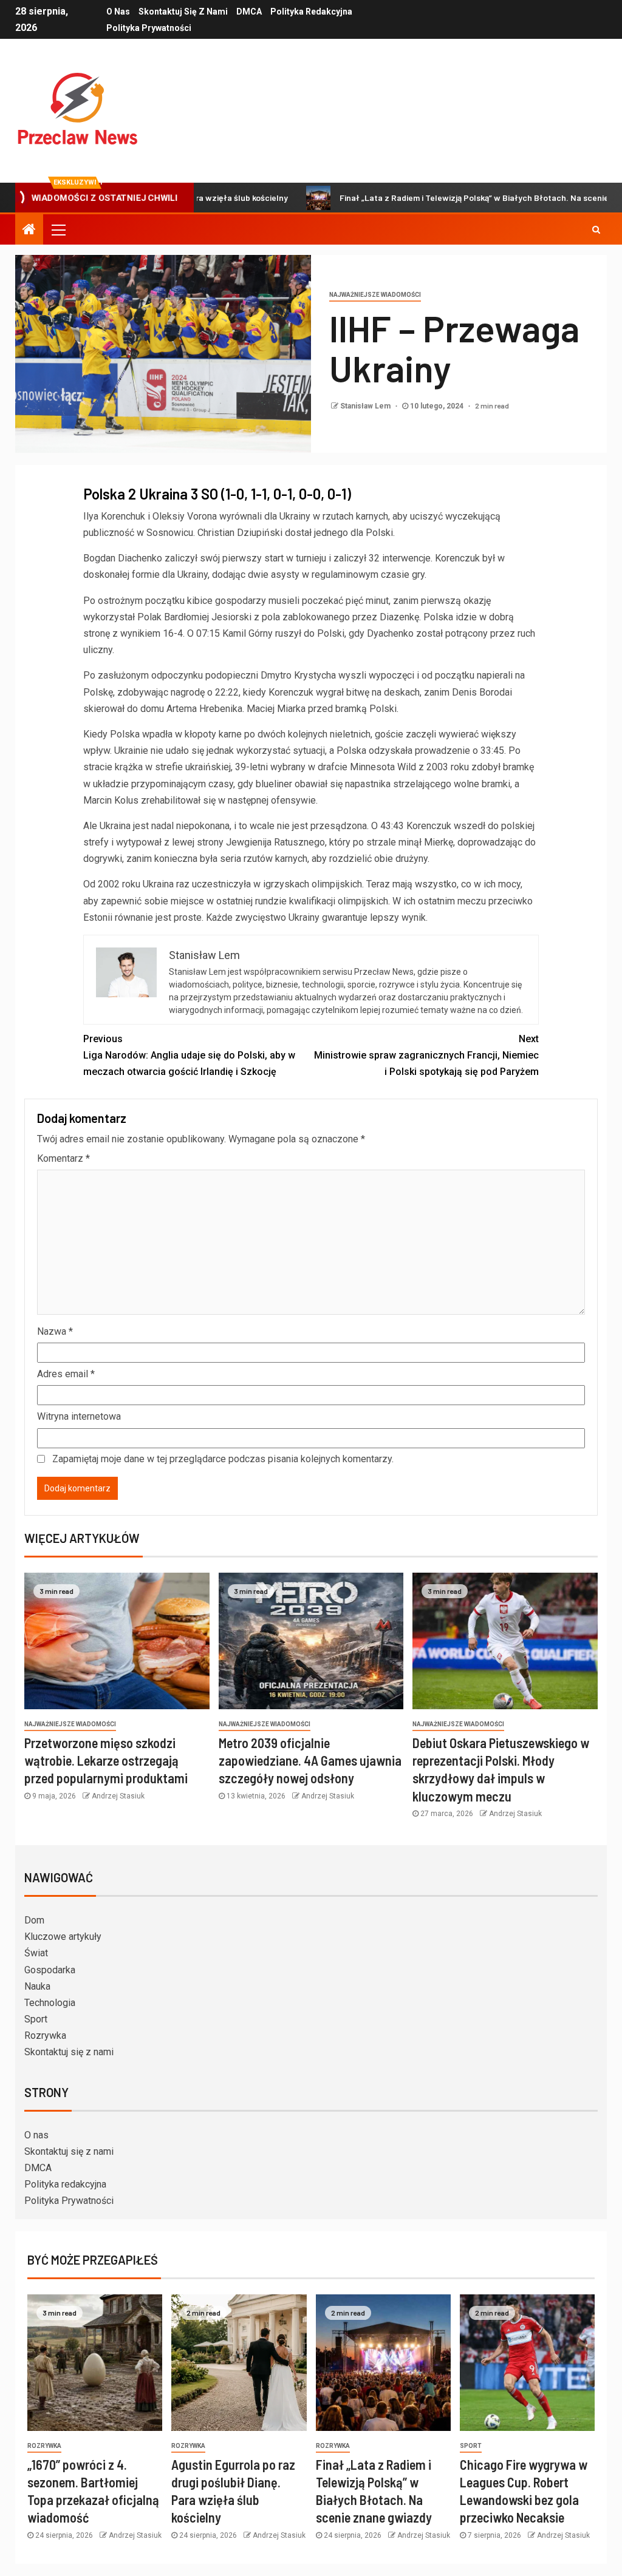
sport (471, 2446)
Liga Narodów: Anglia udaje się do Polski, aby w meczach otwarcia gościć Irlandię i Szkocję (189, 1055)
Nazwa (55, 1331)
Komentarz (63, 1158)
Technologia (50, 2003)
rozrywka (44, 2446)
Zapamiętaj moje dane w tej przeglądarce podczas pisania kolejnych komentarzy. (223, 1459)
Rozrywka (45, 2035)
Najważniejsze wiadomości (375, 295)
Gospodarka (50, 1970)
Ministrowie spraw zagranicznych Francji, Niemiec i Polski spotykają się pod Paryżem (426, 1055)
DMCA (249, 12)
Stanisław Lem (366, 406)
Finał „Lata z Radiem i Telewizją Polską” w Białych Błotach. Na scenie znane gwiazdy (444, 198)
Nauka (37, 1986)
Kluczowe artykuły (63, 1937)
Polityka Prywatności (149, 28)
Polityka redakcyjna (311, 12)
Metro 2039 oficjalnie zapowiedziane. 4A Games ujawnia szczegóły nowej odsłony (310, 1761)
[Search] (596, 229)
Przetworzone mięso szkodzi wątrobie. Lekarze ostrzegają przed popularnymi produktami (106, 1761)
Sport (36, 2019)
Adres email (66, 1374)
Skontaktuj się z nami (183, 12)
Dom (34, 1920)
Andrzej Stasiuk (118, 1796)
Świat (36, 1953)
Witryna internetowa (79, 1416)
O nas (118, 12)
